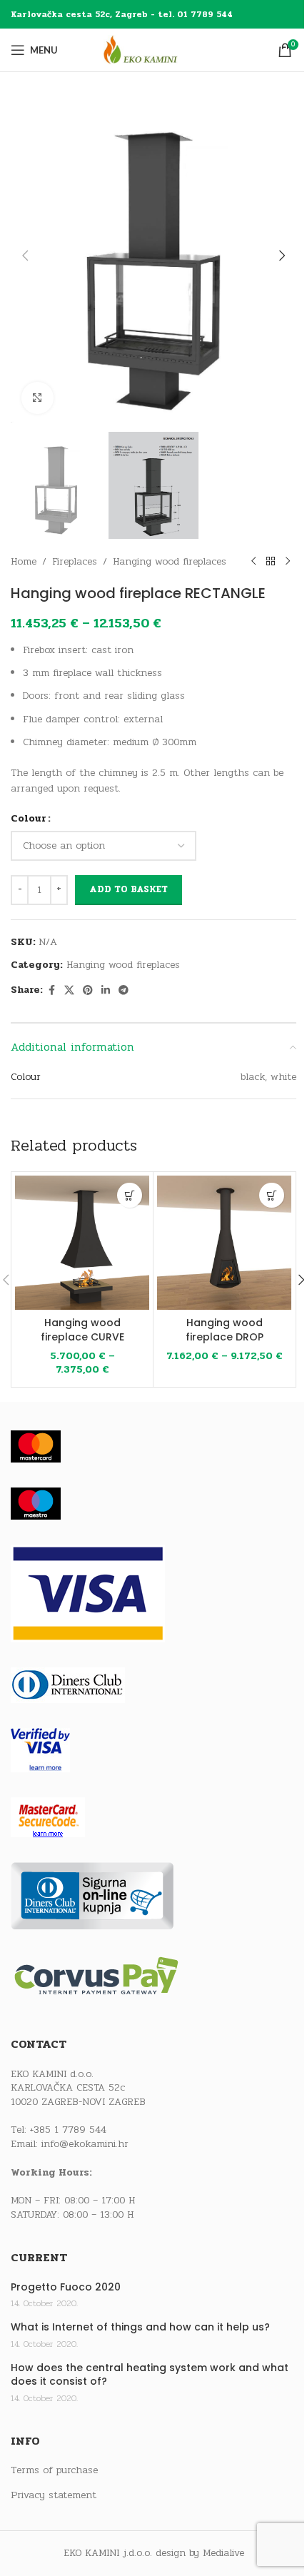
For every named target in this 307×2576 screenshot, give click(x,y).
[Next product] (288, 562)
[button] (25, 256)
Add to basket (129, 889)
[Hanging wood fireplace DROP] (224, 1243)
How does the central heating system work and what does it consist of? (150, 2375)
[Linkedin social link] (106, 991)
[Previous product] (253, 562)
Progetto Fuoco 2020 (66, 2287)
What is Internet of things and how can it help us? (140, 2327)
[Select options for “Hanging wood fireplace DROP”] (272, 1195)
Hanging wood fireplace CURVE (82, 1330)
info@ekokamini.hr (85, 2144)
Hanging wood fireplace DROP (225, 1330)
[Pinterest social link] (88, 991)
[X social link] (69, 991)
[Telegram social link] (124, 991)
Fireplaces (75, 561)
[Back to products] (271, 562)
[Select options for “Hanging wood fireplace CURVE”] (130, 1195)
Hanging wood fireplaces (170, 561)
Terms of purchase (54, 2470)
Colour (29, 818)
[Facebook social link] (51, 991)
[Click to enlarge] (37, 398)
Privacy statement (54, 2495)
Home (24, 561)
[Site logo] (153, 50)
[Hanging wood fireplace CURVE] (82, 1243)
